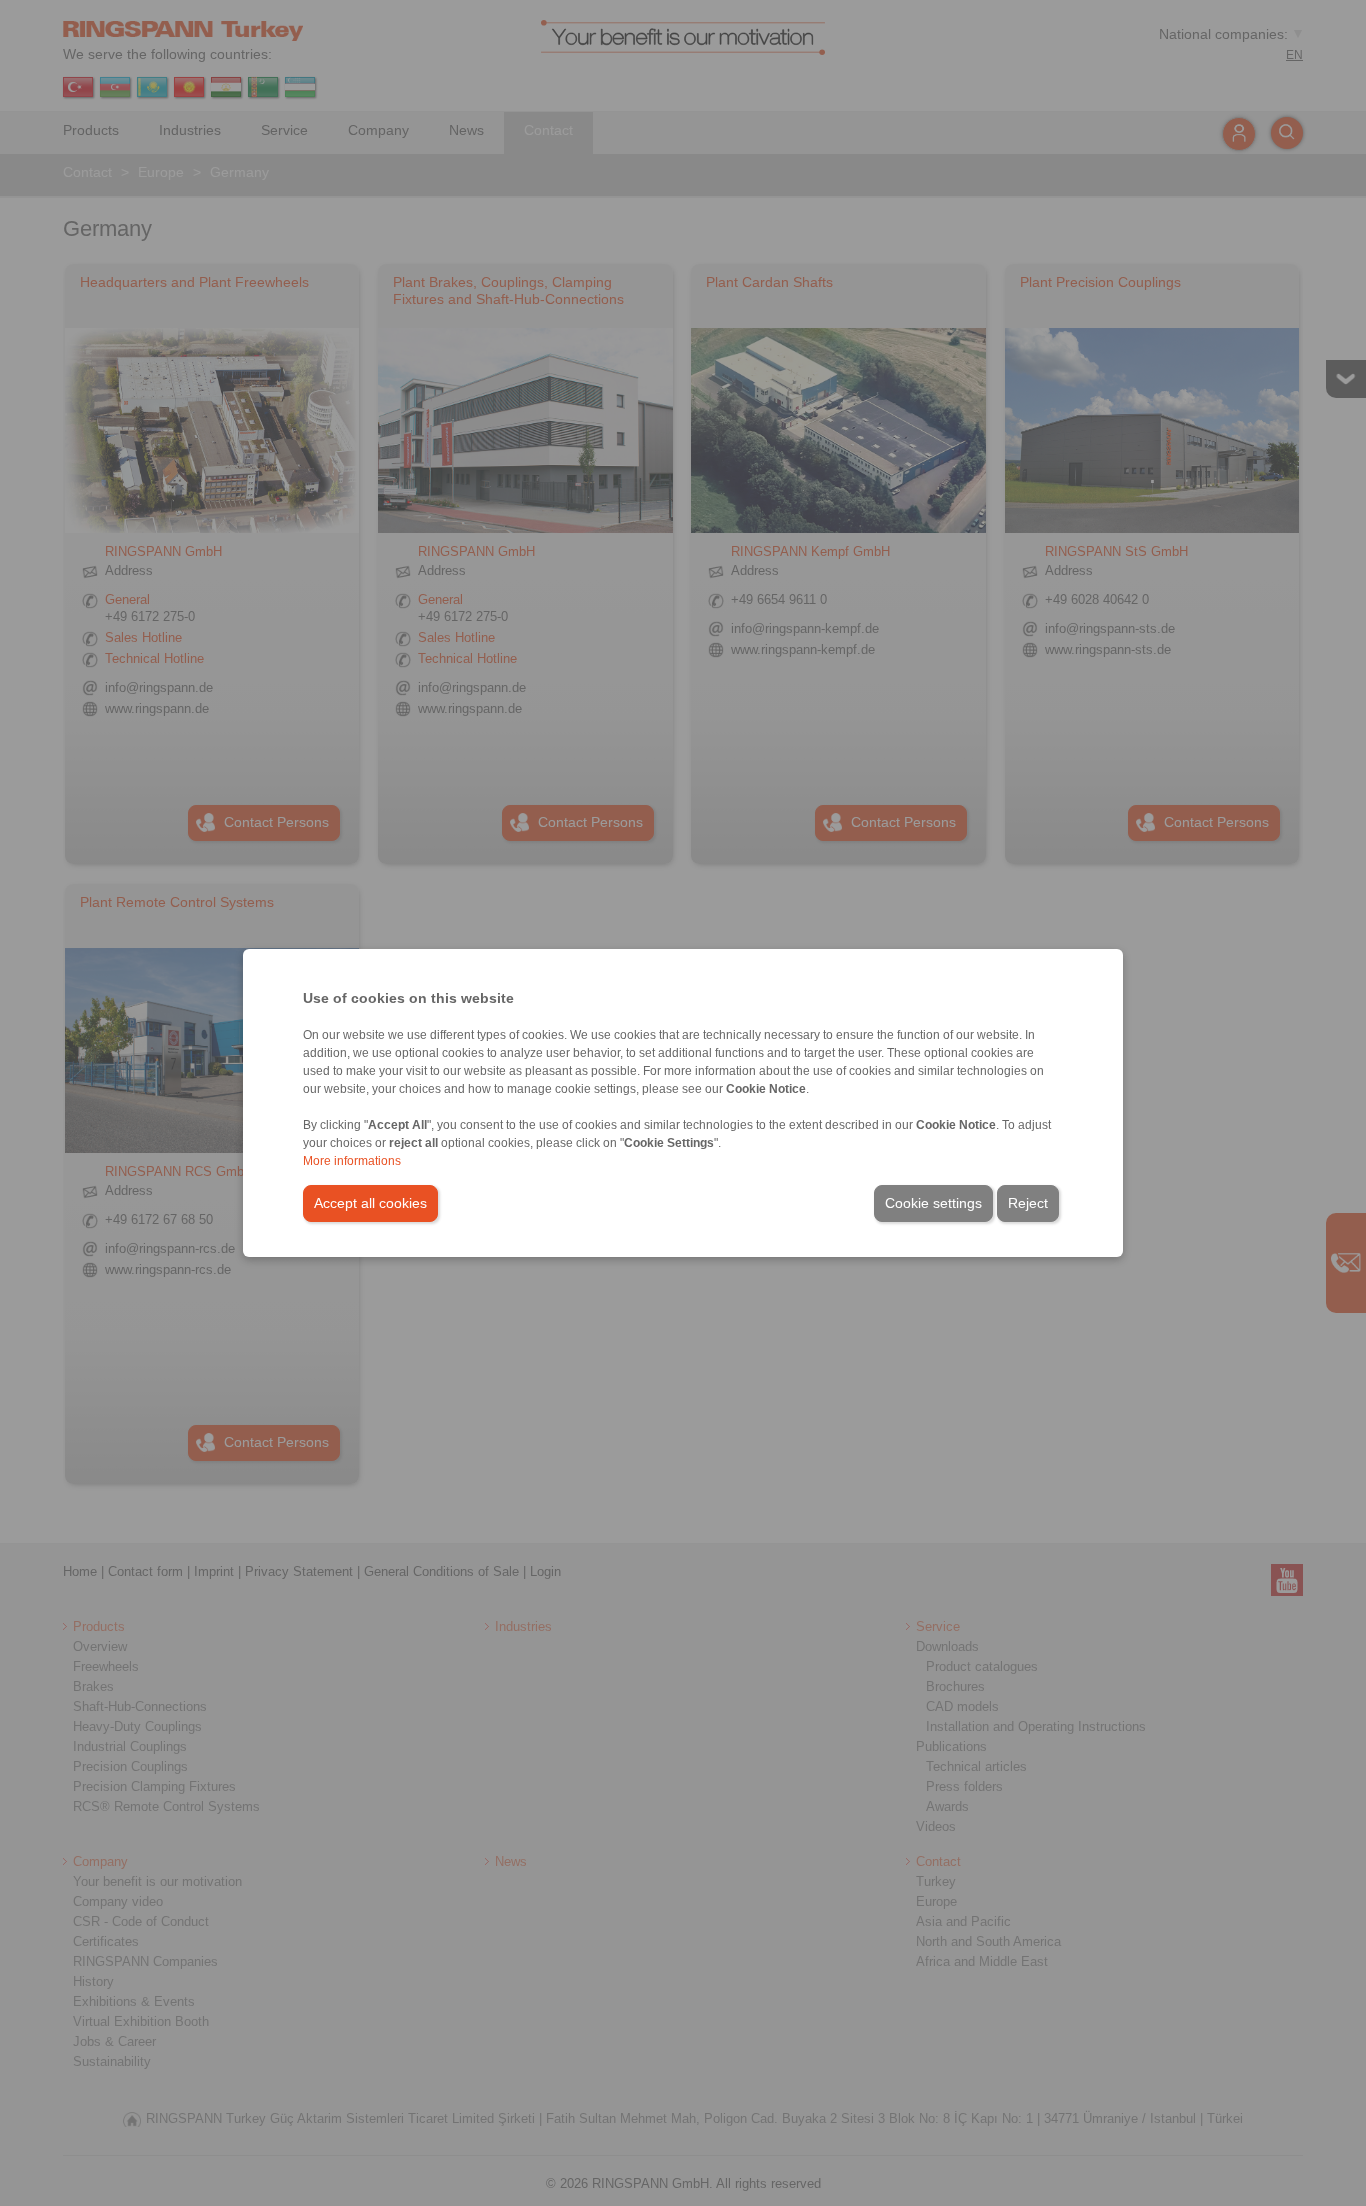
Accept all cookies (370, 1203)
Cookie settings (933, 1203)
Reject (1028, 1203)
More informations (352, 1161)
